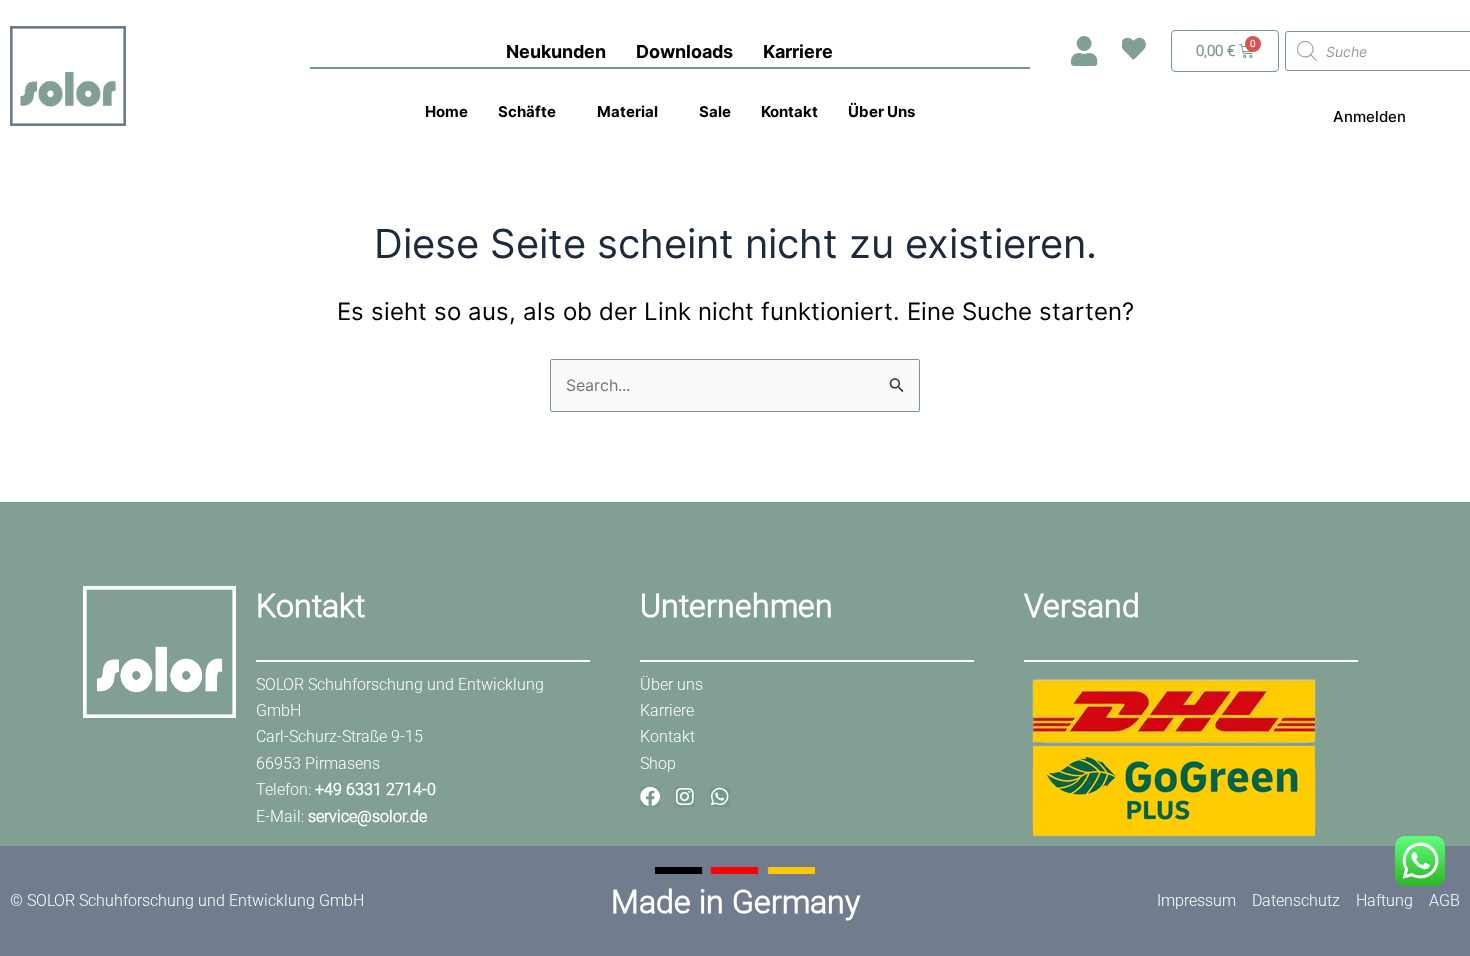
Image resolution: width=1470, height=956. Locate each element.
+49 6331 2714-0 (375, 789)
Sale (715, 111)
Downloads (684, 51)
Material (627, 111)
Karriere (798, 51)
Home (446, 111)
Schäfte (527, 111)
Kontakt (789, 111)
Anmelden (1369, 116)
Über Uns (881, 111)
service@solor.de (367, 816)
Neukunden (556, 51)
